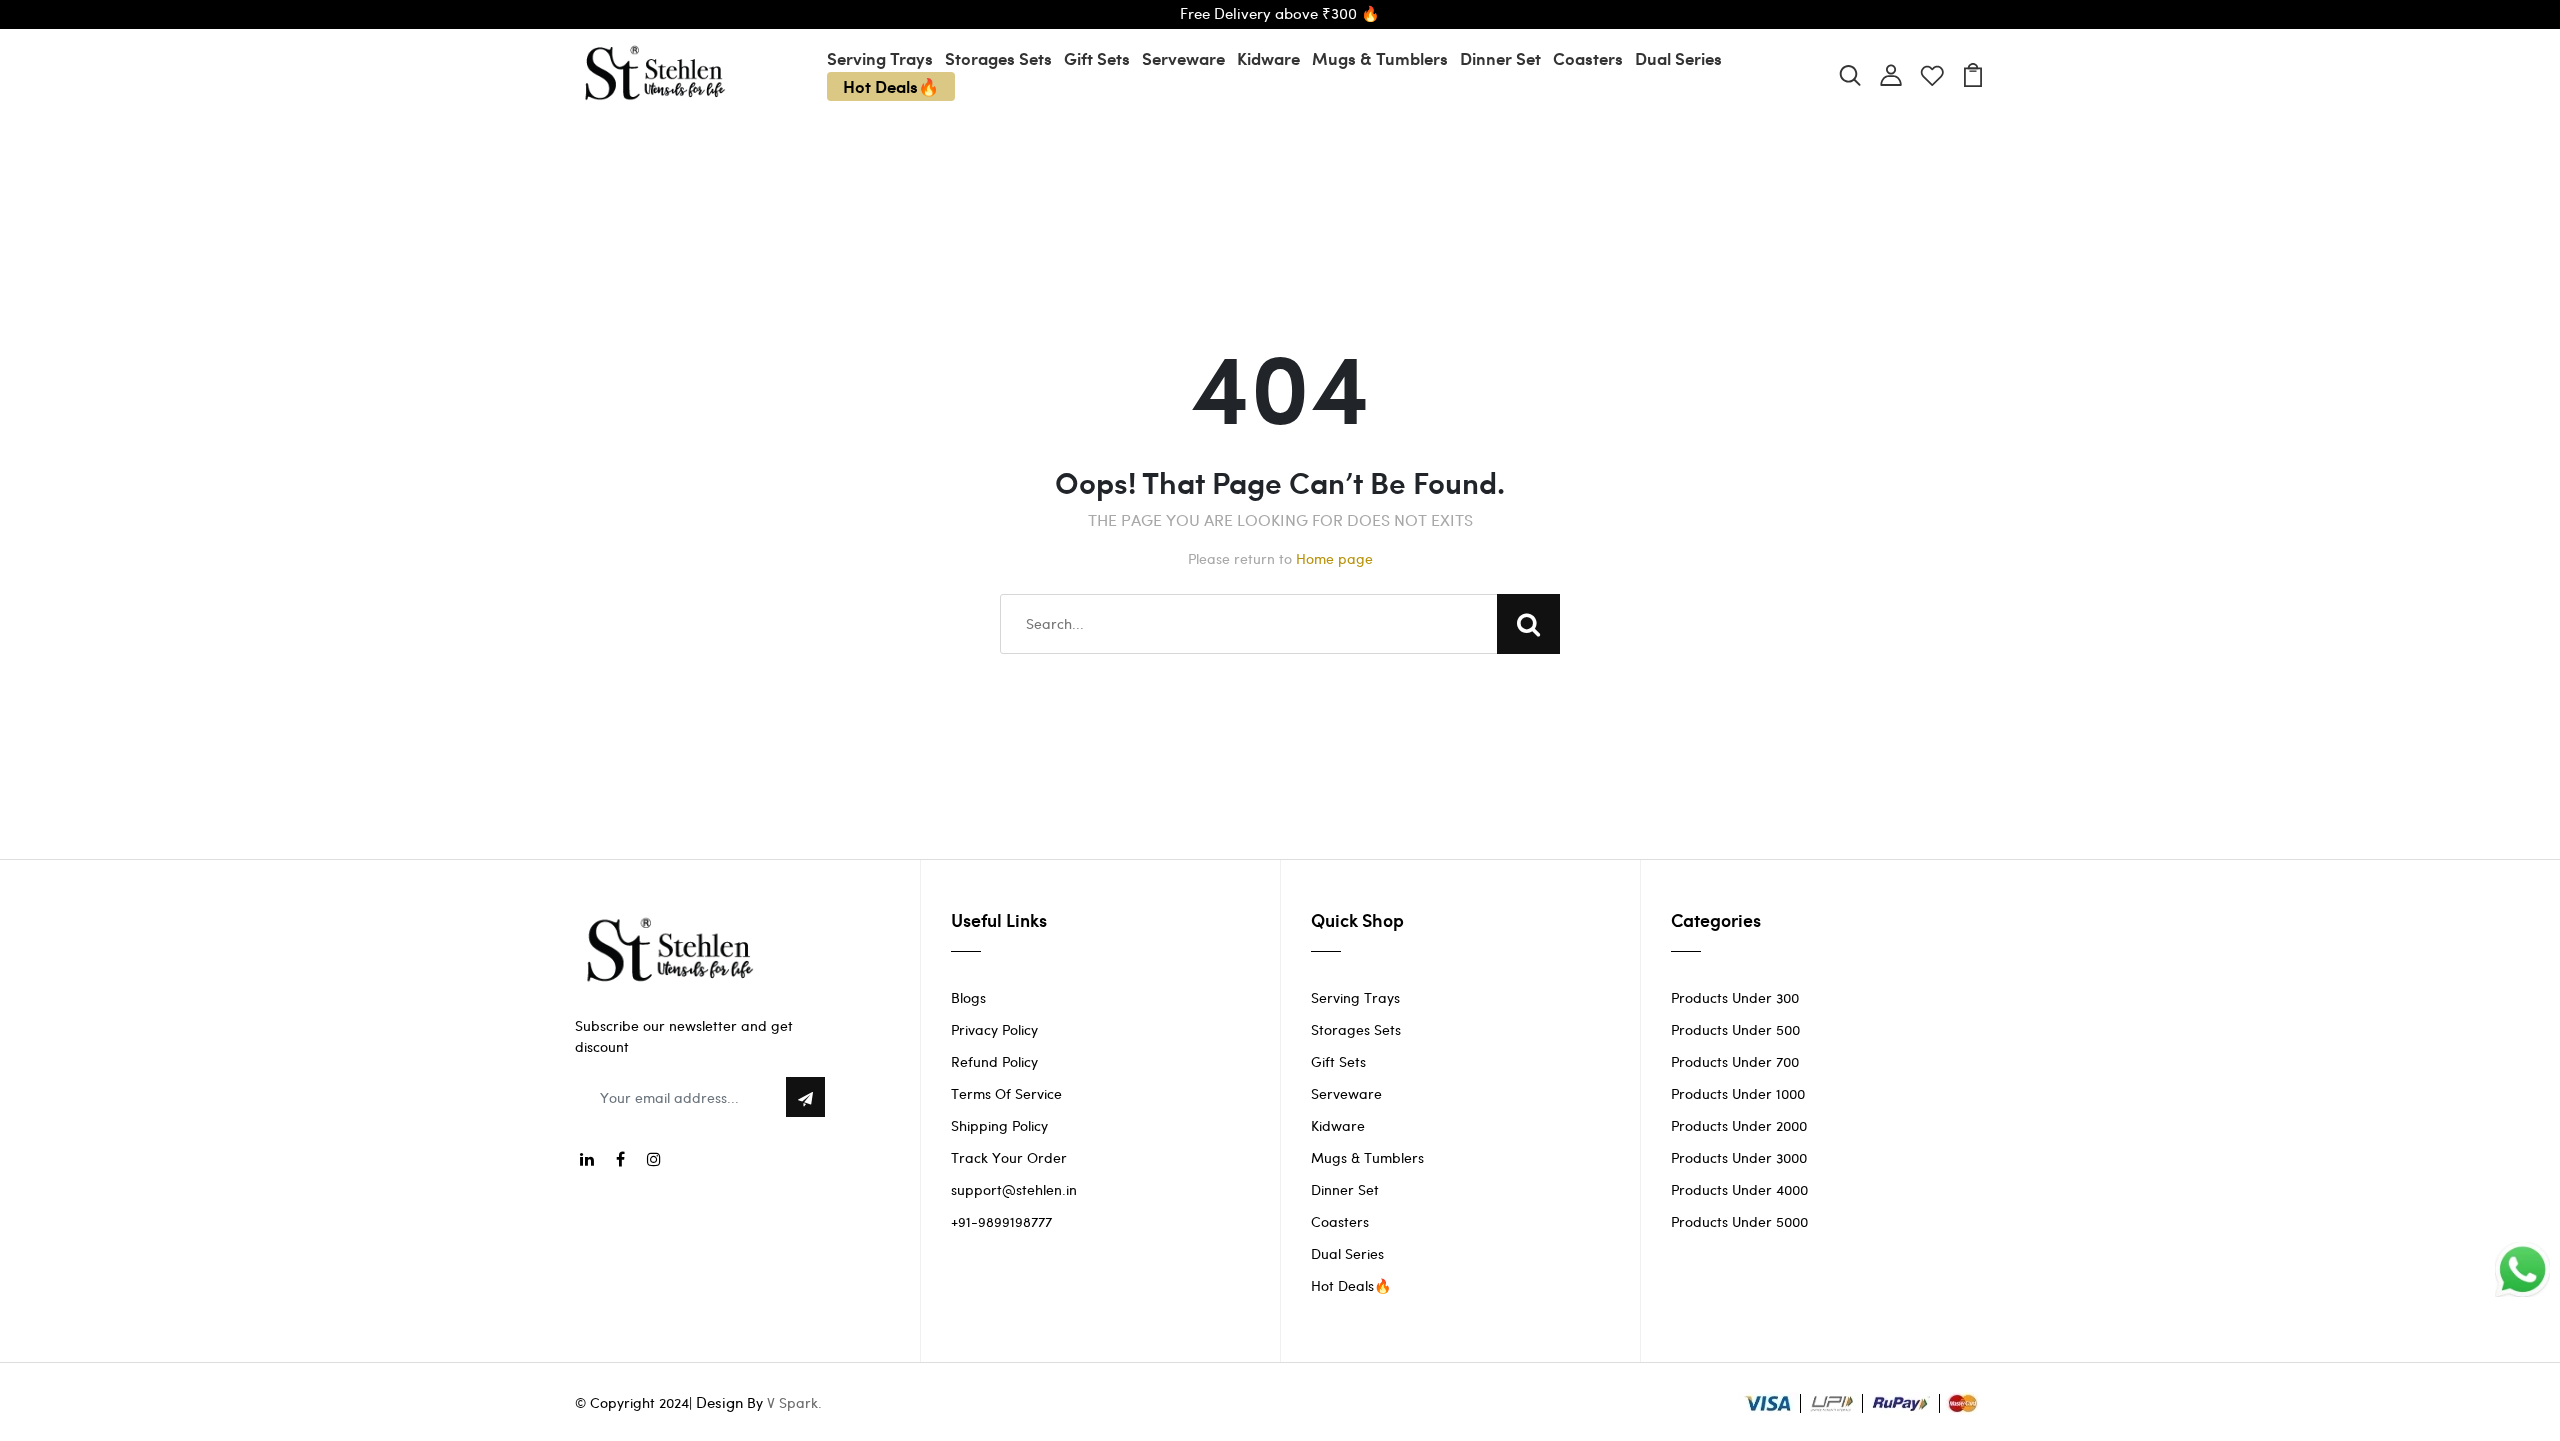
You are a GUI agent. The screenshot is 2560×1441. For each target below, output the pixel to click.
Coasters (1588, 58)
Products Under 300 (1735, 997)
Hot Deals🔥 (891, 86)
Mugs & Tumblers (1380, 58)
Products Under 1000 (1738, 1093)
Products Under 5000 (1739, 1221)
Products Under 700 (1735, 1061)
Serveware (1183, 58)
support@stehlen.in (1014, 1189)
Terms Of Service (1006, 1093)
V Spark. (794, 1402)
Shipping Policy (999, 1125)
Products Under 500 (1735, 1029)
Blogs (968, 997)
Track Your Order (1009, 1157)
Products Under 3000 (1739, 1157)
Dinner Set (1500, 58)
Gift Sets (1097, 58)
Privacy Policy (994, 1029)
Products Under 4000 (1739, 1189)
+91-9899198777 (1001, 1221)
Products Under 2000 (1739, 1125)
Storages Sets (998, 58)
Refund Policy (994, 1061)
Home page (1334, 558)
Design (719, 1402)
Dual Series (1678, 58)
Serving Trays (880, 58)
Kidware (1268, 58)
